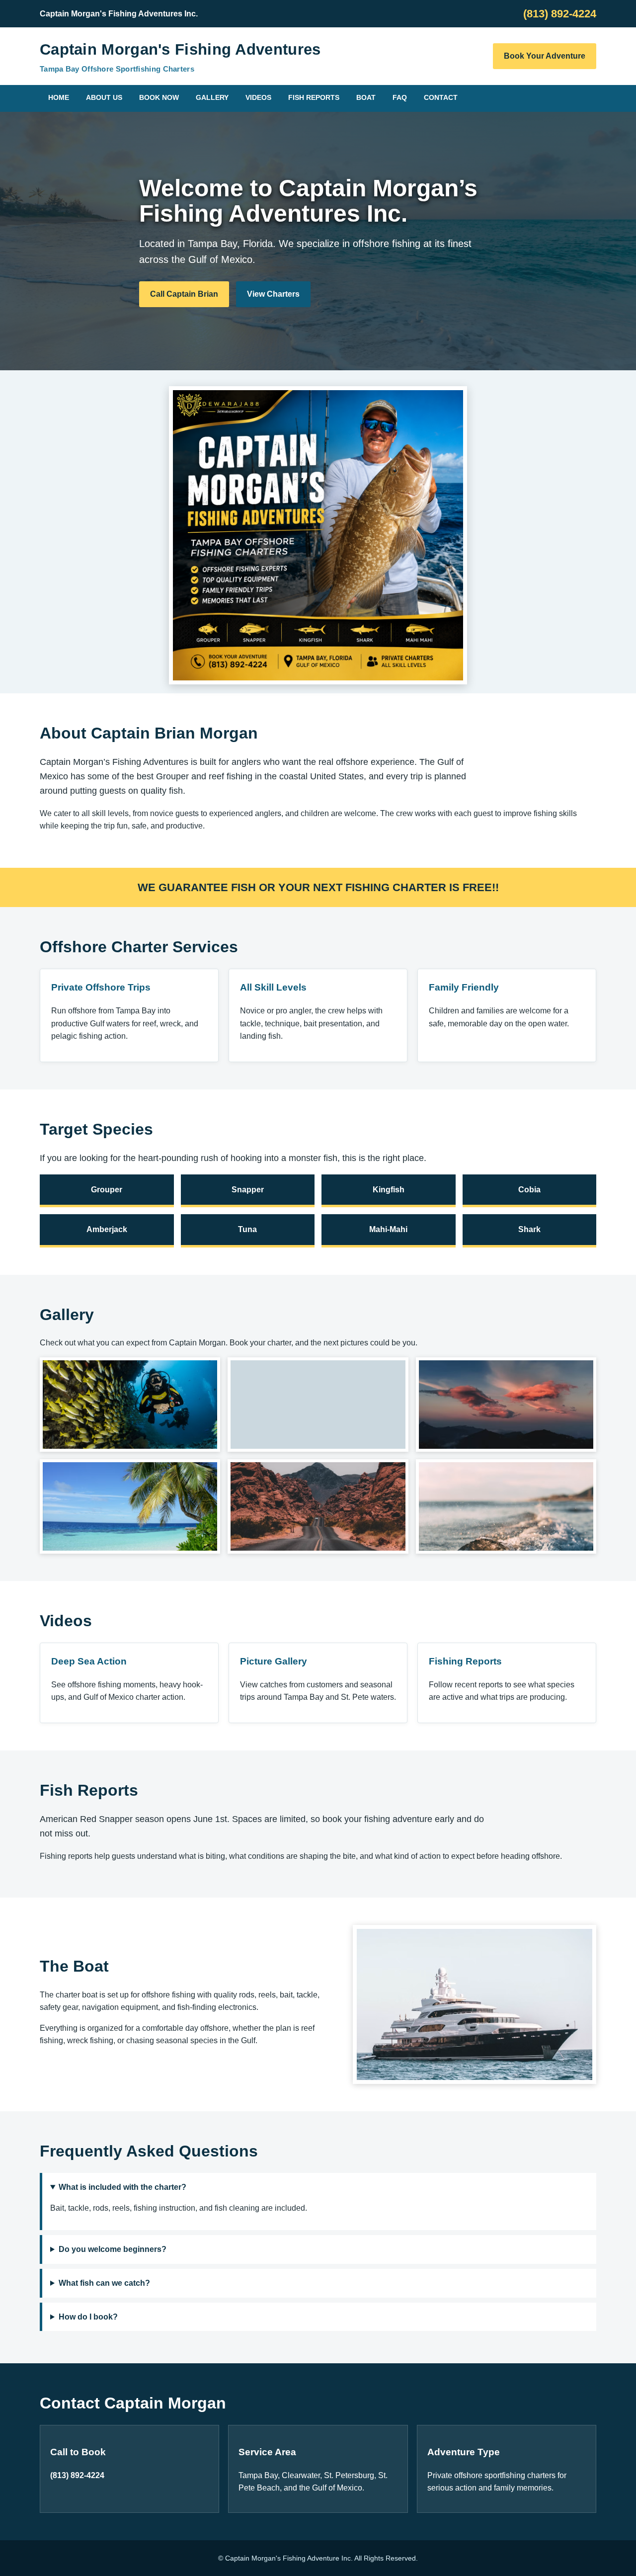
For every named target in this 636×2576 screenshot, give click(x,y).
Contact (441, 97)
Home (59, 97)
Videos (258, 97)
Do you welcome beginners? (113, 2249)
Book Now (159, 97)
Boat (366, 97)
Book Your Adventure (545, 56)
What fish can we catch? (104, 2283)
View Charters (273, 294)
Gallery (212, 97)
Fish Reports (314, 97)
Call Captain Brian (184, 294)
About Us (104, 97)
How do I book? (88, 2317)
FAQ (400, 97)
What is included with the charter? (122, 2187)
